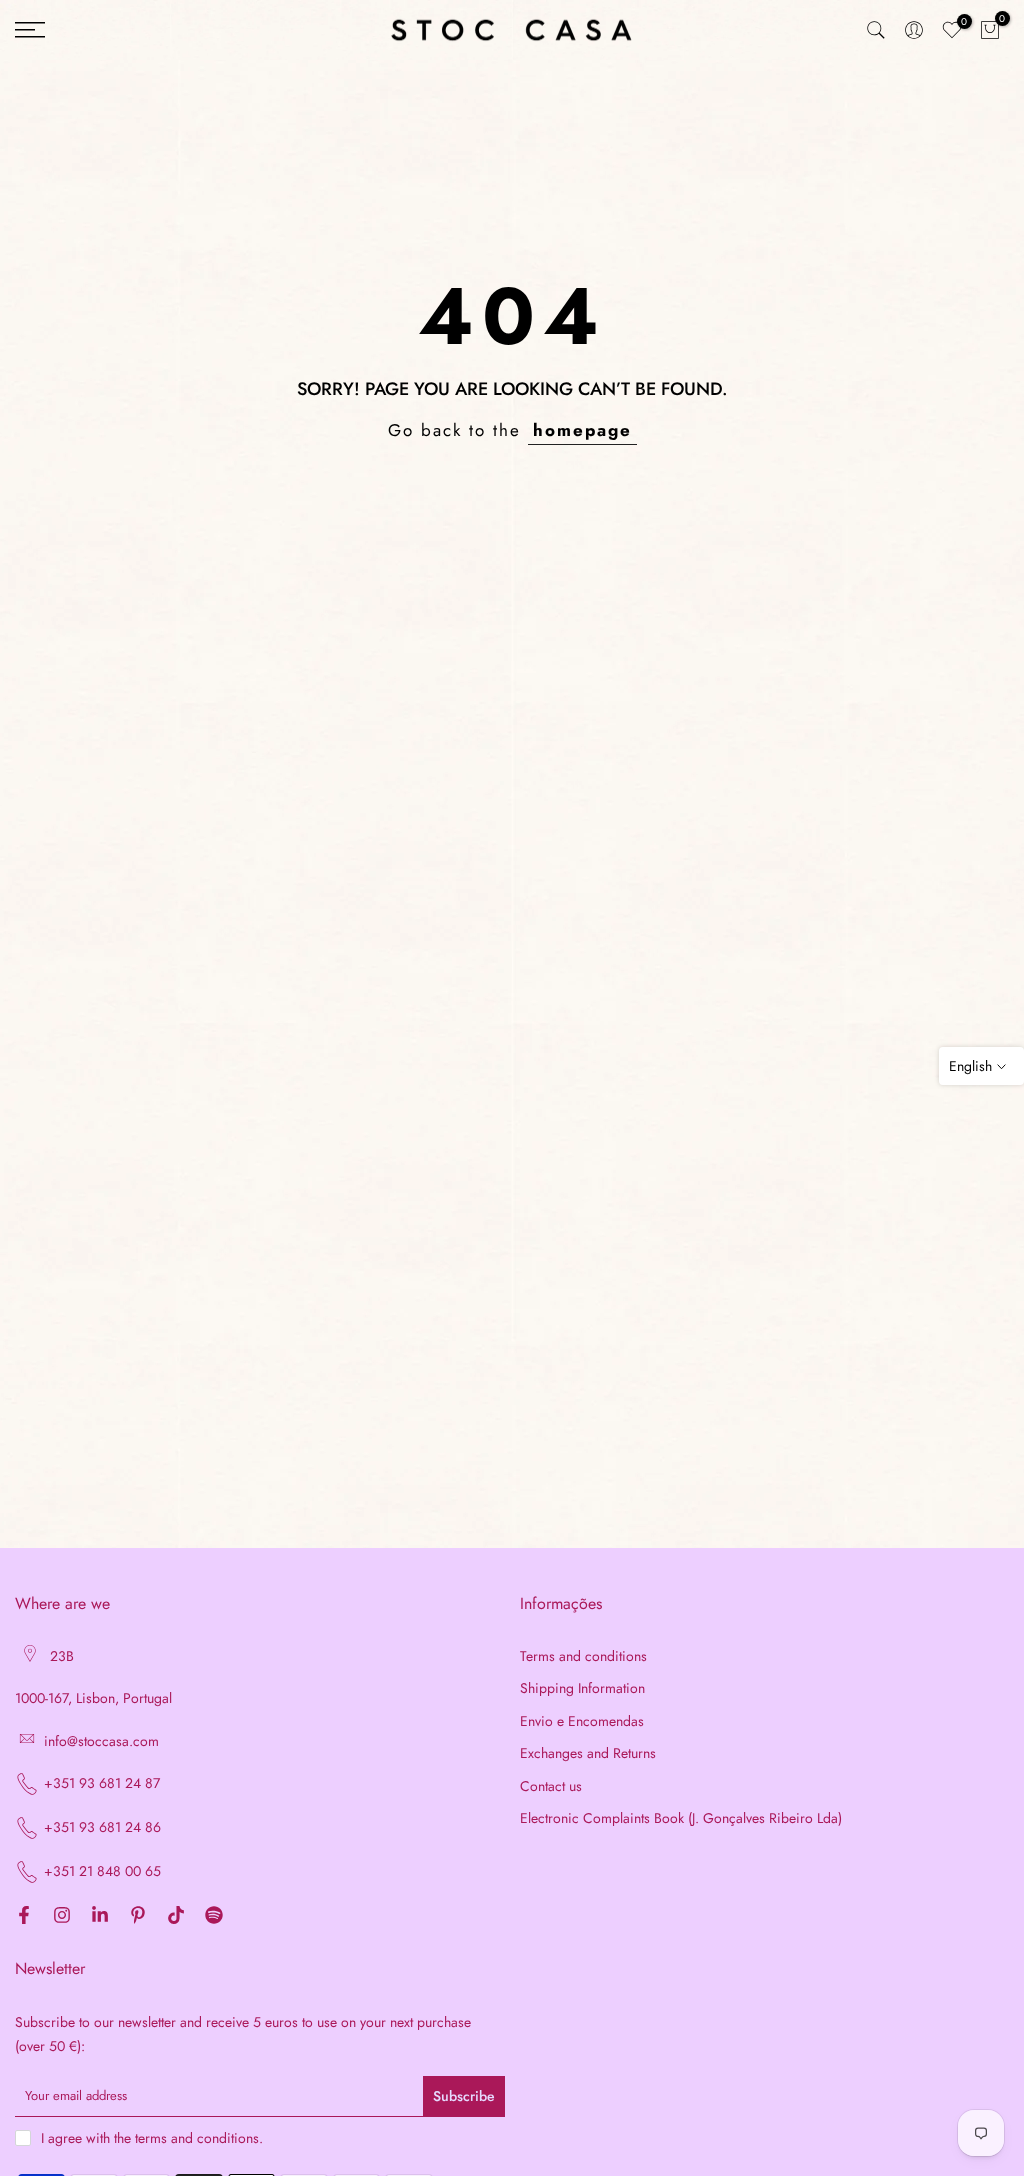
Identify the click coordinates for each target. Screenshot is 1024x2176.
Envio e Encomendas (582, 1721)
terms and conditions (197, 2138)
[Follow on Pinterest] (138, 1916)
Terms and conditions (583, 1656)
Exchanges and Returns (588, 1753)
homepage (582, 430)
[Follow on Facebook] (24, 1916)
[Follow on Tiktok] (176, 1916)
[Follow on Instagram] (62, 1916)
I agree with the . (152, 2138)
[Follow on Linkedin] (100, 1916)
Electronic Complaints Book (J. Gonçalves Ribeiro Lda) (681, 1818)
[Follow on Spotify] (214, 1916)
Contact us (551, 1786)
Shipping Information (582, 1688)
